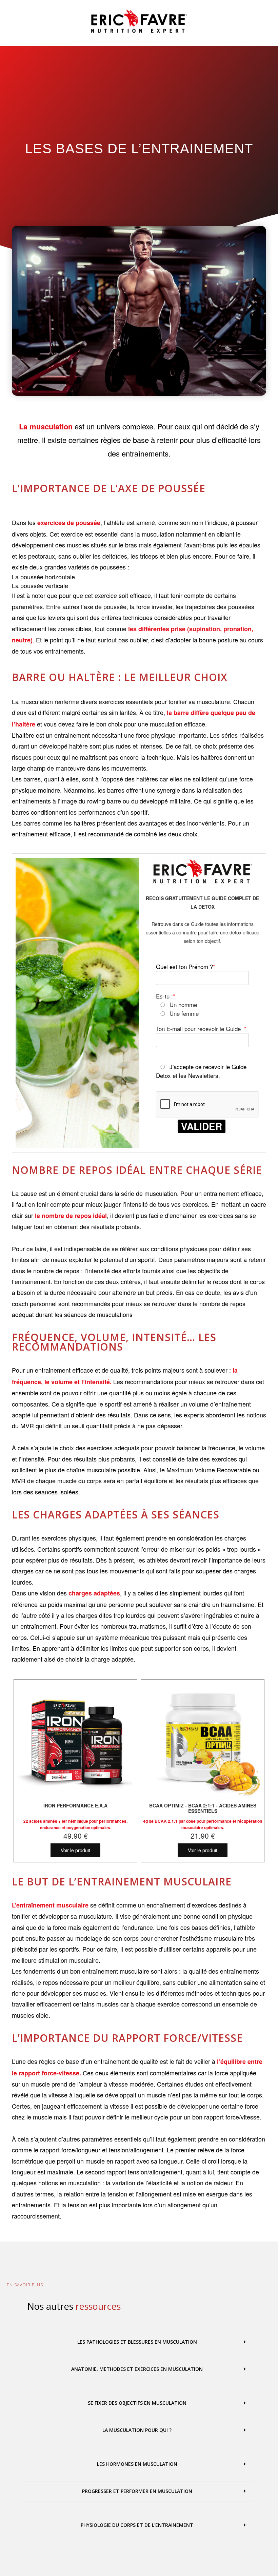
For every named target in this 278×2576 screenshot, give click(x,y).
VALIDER (202, 1126)
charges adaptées (94, 1593)
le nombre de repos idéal (71, 1216)
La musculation (46, 426)
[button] (139, 2342)
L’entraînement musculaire (50, 1905)
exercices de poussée (69, 523)
